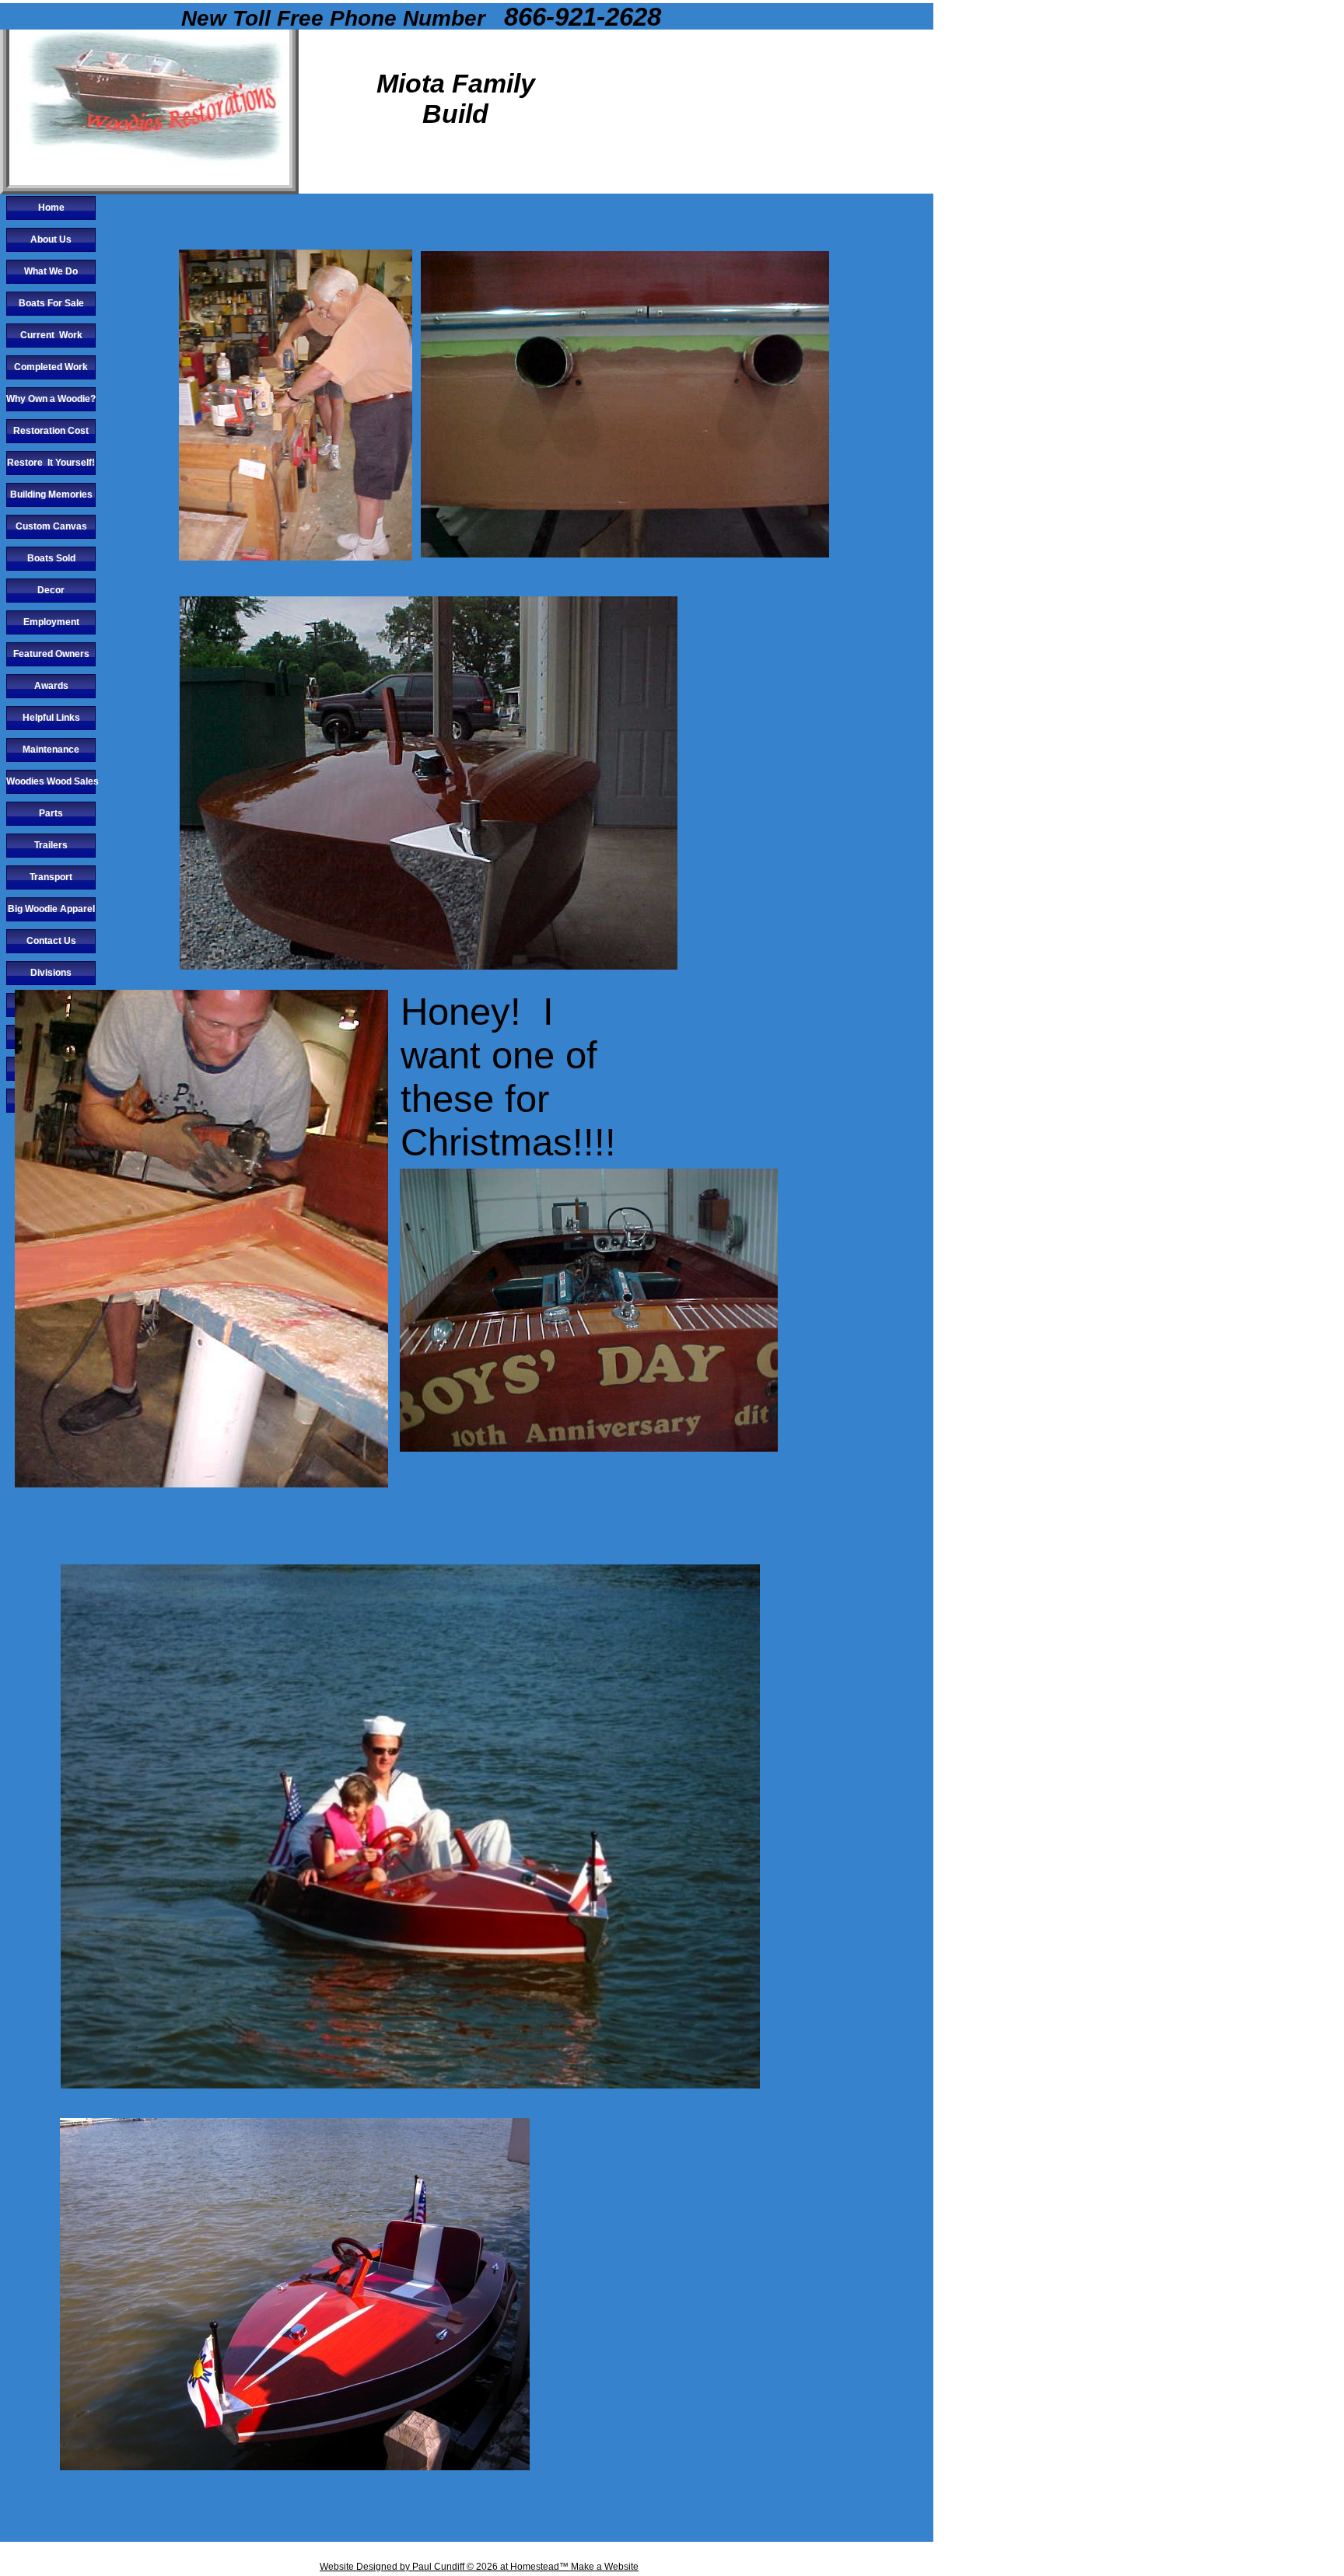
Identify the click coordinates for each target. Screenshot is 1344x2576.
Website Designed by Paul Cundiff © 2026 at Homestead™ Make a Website (479, 2567)
